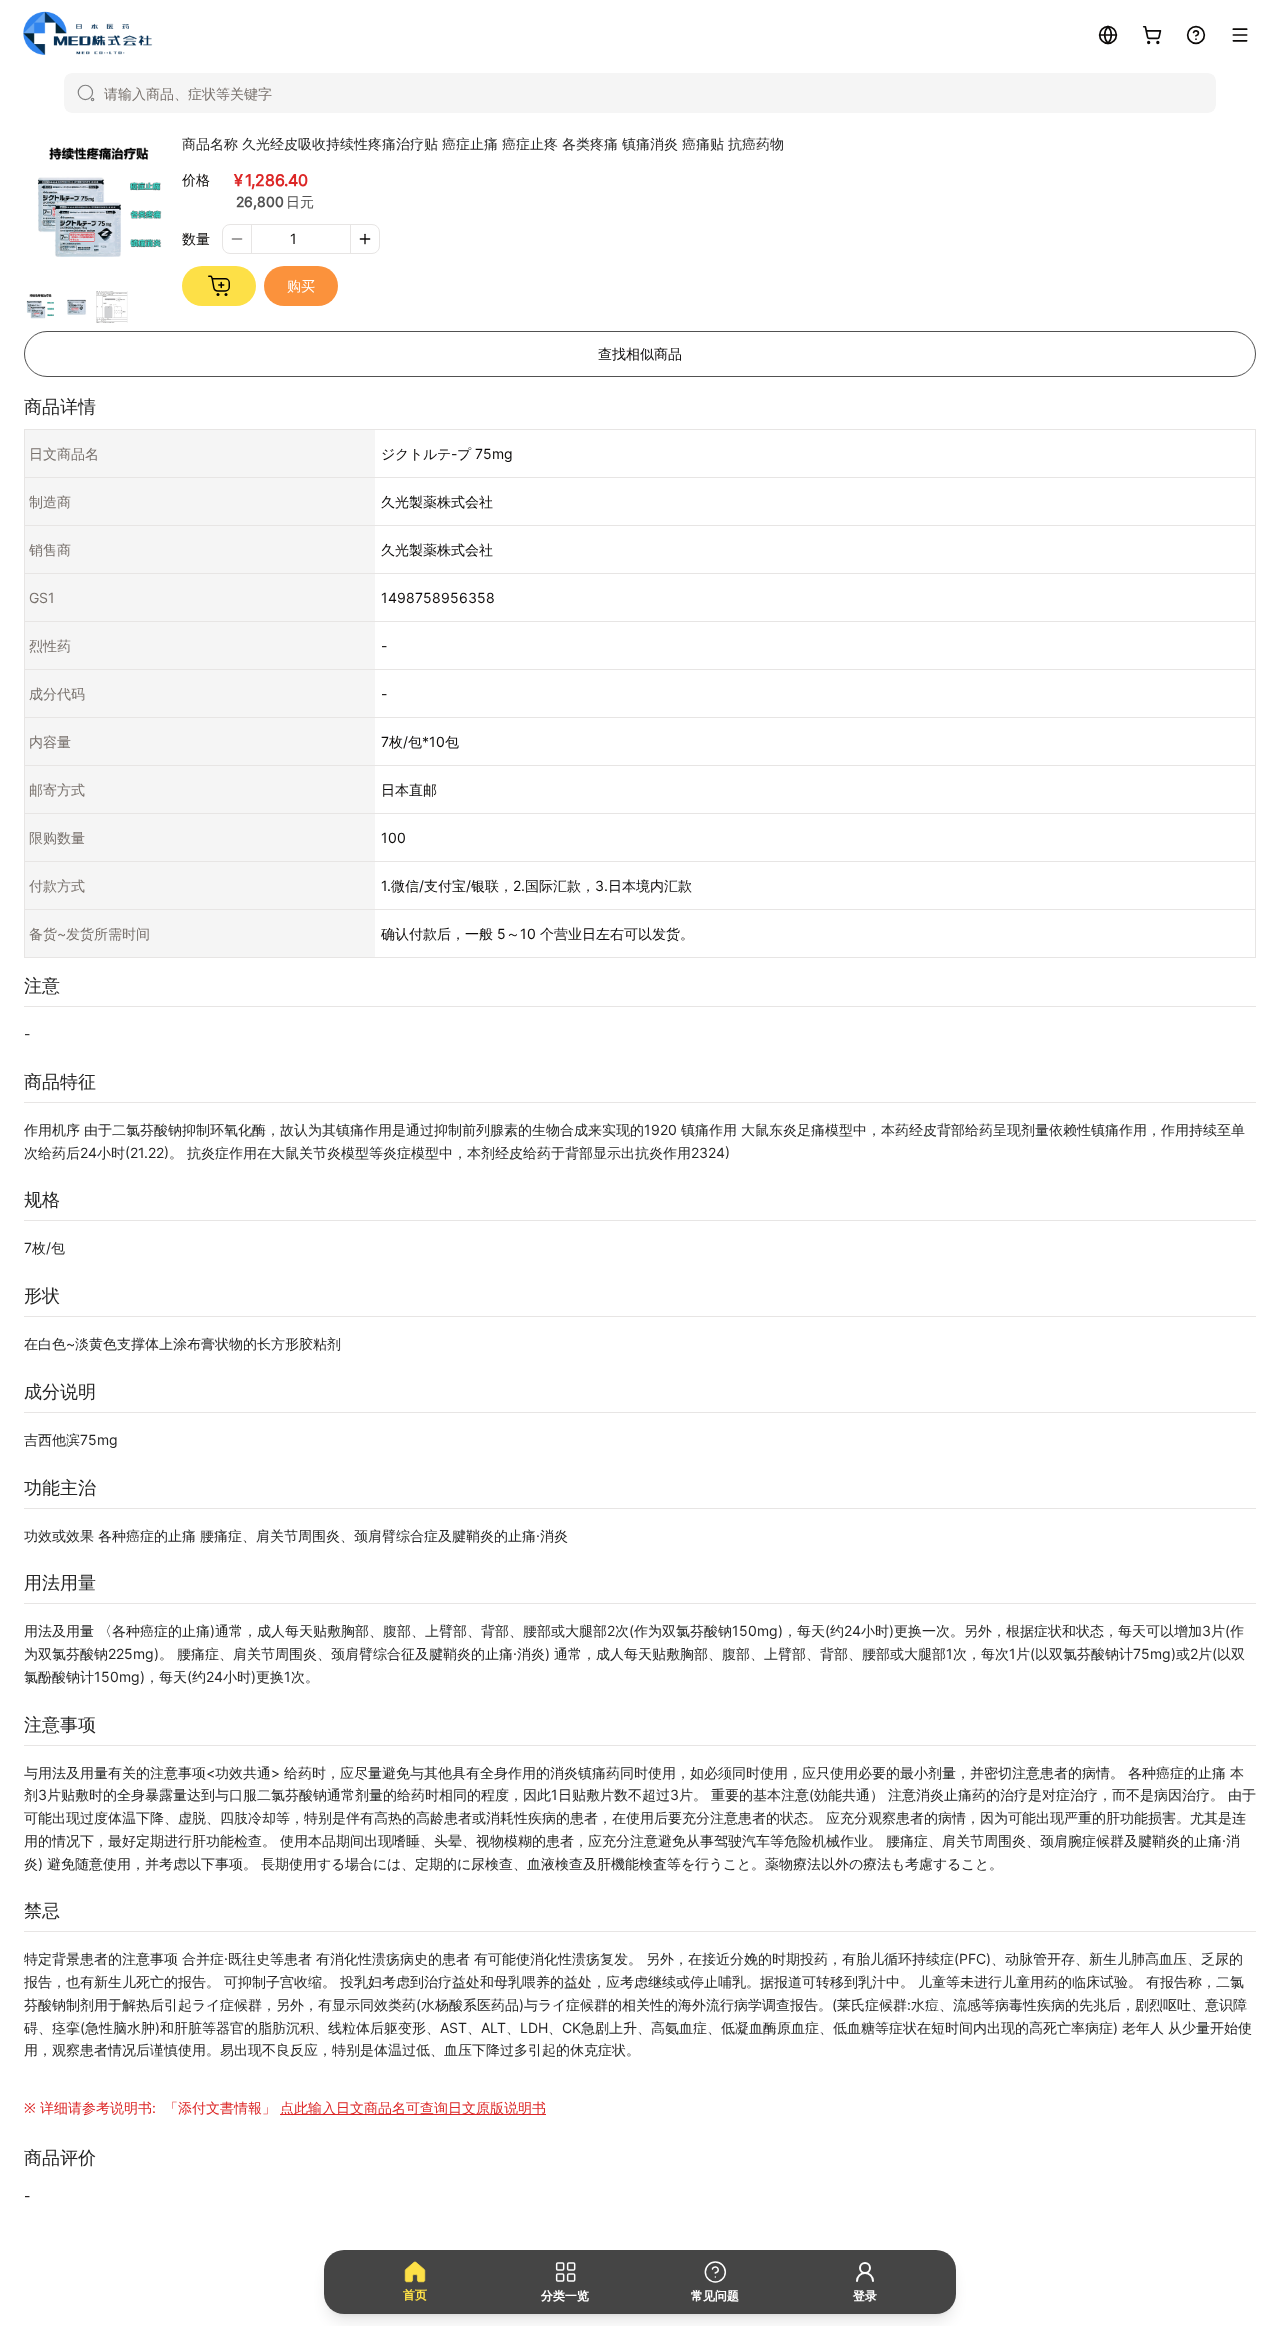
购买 (301, 285)
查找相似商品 (640, 353)
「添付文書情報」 (353, 2107)
